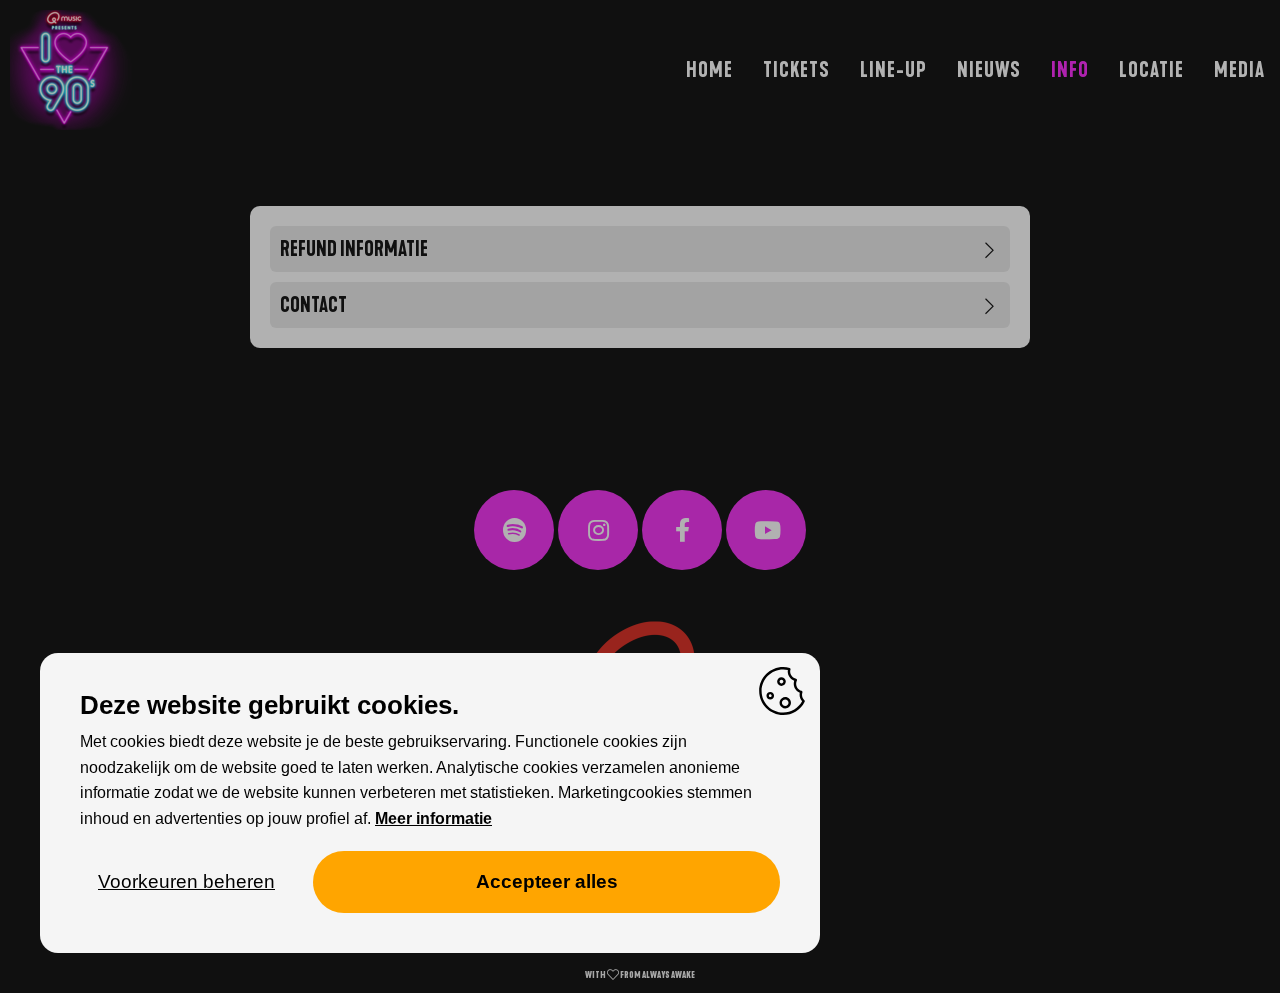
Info (1070, 70)
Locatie (1151, 70)
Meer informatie (433, 818)
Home (709, 70)
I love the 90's (55, 163)
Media (1239, 70)
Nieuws (989, 70)
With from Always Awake (640, 975)
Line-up (893, 70)
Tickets (796, 70)
